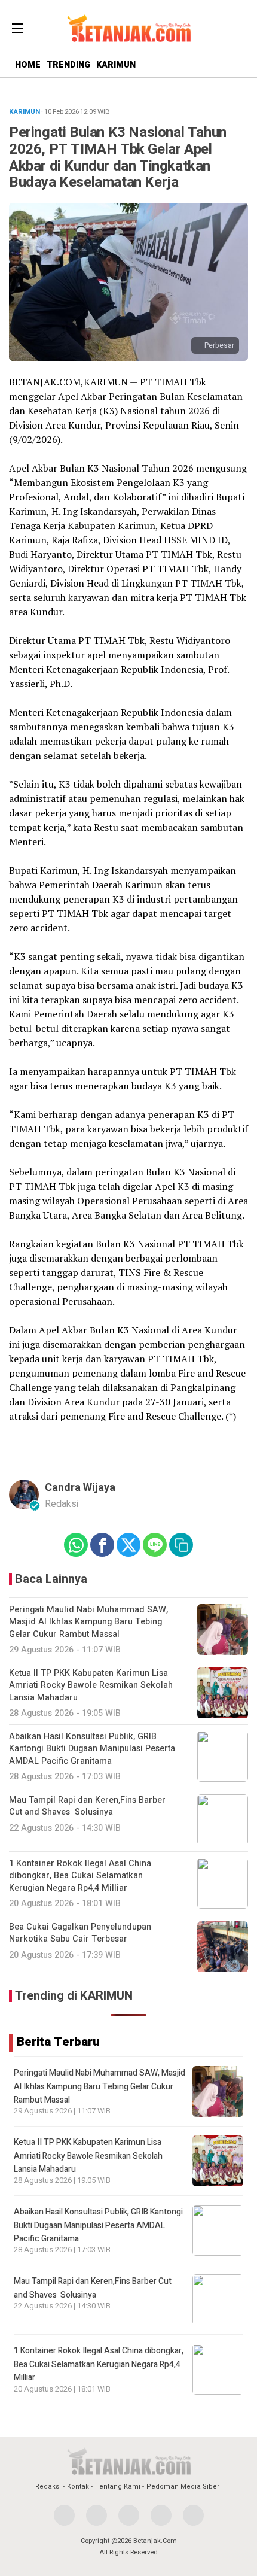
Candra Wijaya (80, 1488)
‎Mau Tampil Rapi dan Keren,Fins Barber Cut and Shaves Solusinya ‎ (93, 2288)
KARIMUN (116, 65)
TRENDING (68, 65)
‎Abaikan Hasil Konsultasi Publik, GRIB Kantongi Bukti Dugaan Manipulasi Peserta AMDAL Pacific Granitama (98, 2225)
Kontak (78, 2487)
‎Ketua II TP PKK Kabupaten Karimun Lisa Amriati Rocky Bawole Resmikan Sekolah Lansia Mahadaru (88, 2156)
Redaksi (48, 2487)
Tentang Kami (118, 2487)
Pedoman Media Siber (183, 2487)
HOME (28, 65)
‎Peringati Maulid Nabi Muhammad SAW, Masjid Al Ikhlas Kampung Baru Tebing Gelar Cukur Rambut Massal (100, 2086)
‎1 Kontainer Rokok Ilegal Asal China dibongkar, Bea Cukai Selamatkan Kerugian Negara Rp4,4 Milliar (99, 2364)
